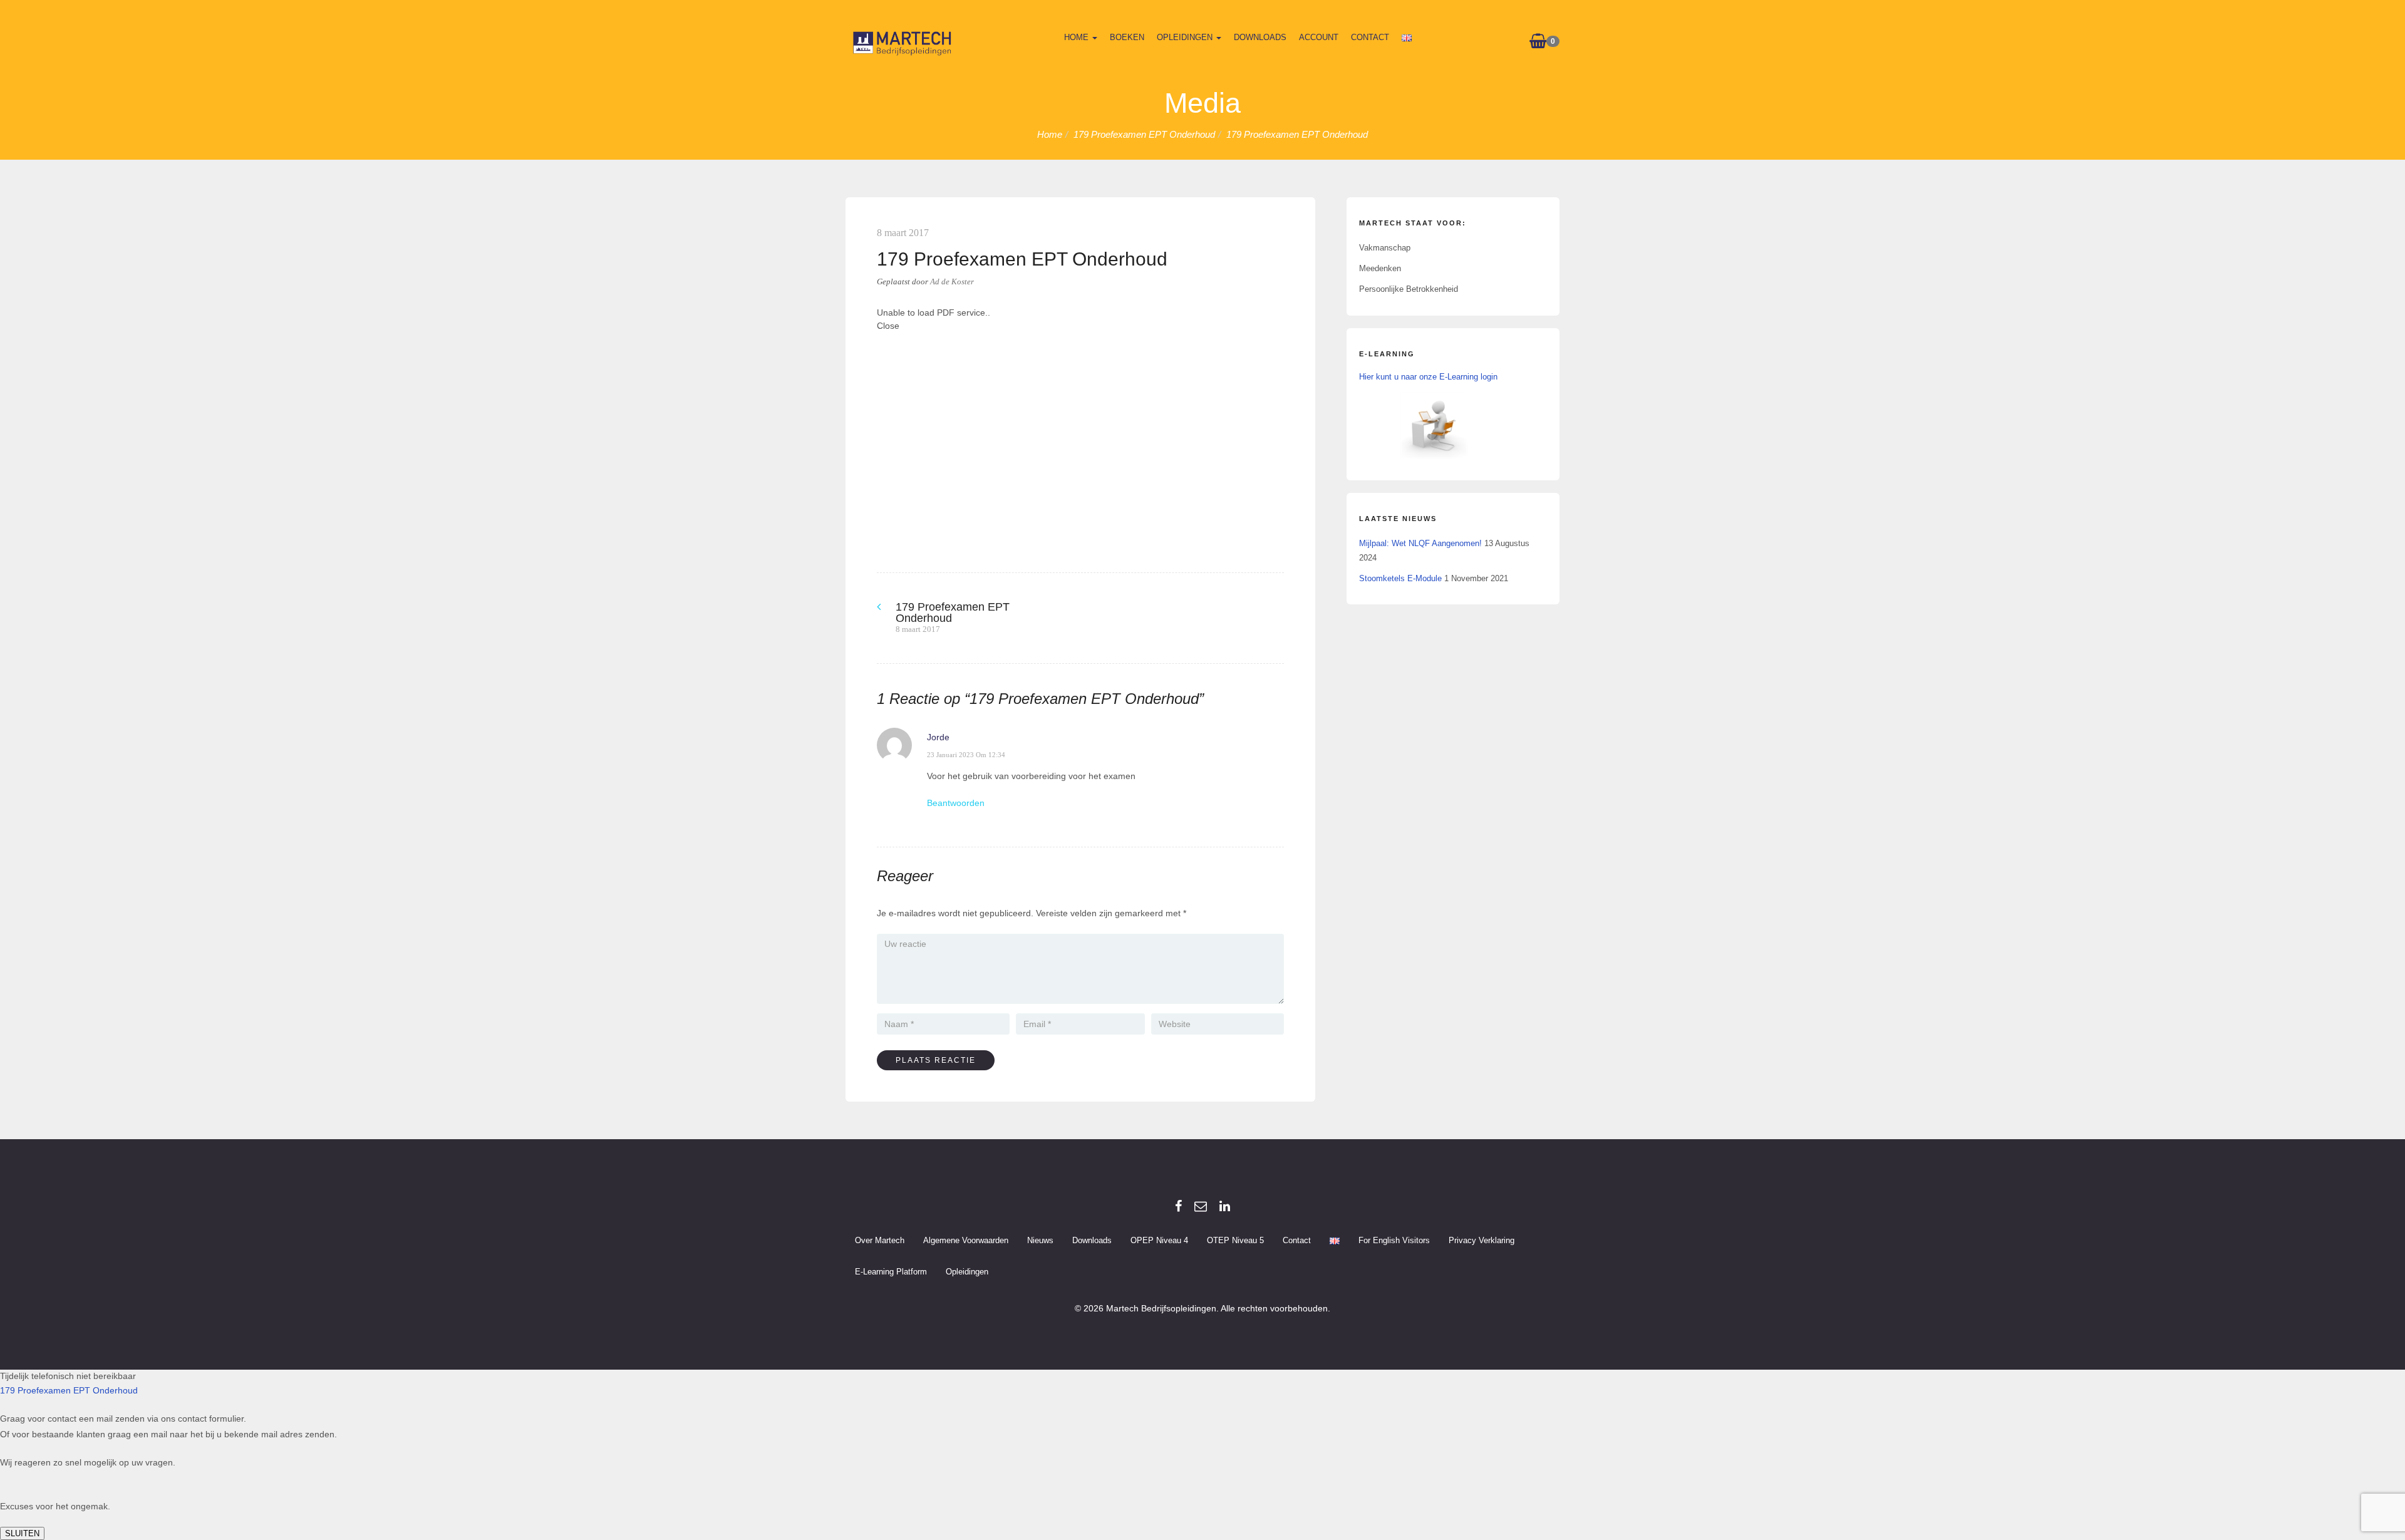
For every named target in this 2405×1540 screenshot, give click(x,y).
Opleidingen (1186, 37)
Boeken (1127, 37)
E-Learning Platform (891, 1272)
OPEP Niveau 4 (1159, 1240)
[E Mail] (1201, 1206)
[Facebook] (1178, 1206)
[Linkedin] (1225, 1206)
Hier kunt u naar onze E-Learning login (1428, 377)
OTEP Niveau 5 (1235, 1240)
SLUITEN (22, 1533)
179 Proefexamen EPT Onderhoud (69, 1390)
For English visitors (1394, 1240)
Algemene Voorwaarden (966, 1240)
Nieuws (1040, 1240)
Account (1319, 37)
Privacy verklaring (1482, 1240)
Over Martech (880, 1240)
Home (1078, 37)
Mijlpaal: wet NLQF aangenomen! (1420, 543)
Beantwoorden (956, 803)
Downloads (1260, 37)
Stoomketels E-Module (1400, 578)
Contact (1370, 37)
